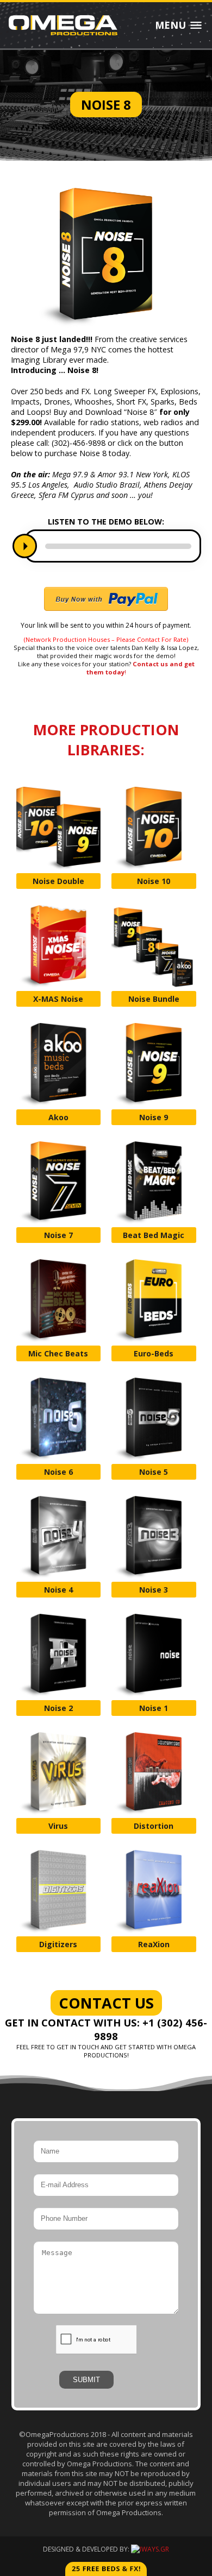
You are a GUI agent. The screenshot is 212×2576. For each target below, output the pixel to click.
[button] (25, 546)
